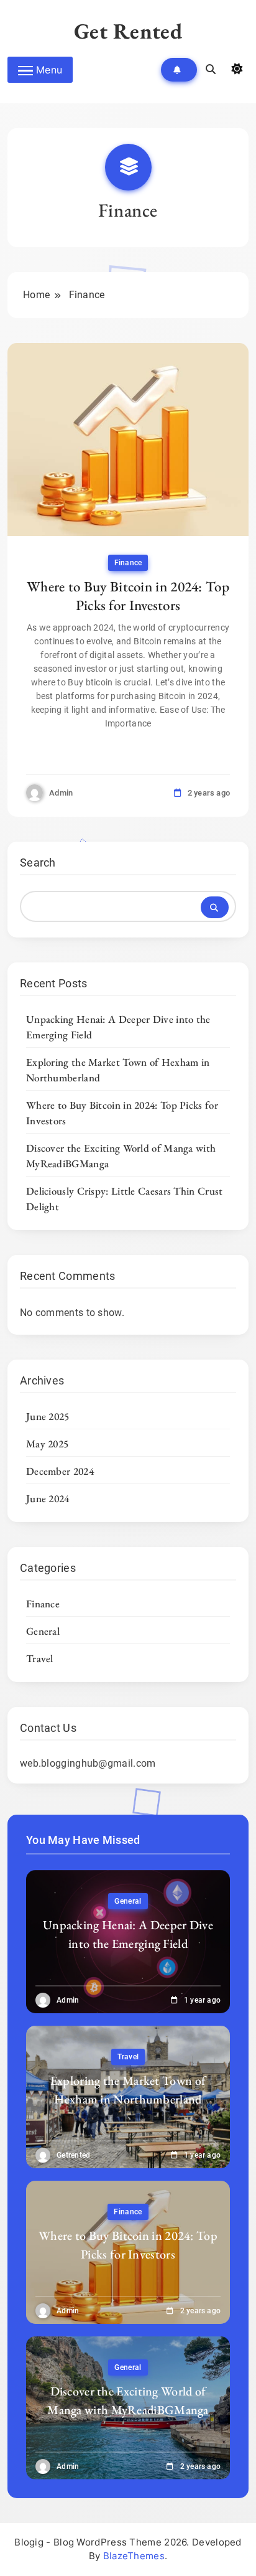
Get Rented (128, 31)
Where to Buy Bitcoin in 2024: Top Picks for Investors (128, 596)
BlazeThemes (134, 2556)
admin (61, 793)
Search (38, 863)
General (43, 1631)
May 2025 (47, 1444)
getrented (74, 2155)
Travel (40, 1658)
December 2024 (60, 1471)
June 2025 (48, 1416)
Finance (128, 563)
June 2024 (48, 1498)
